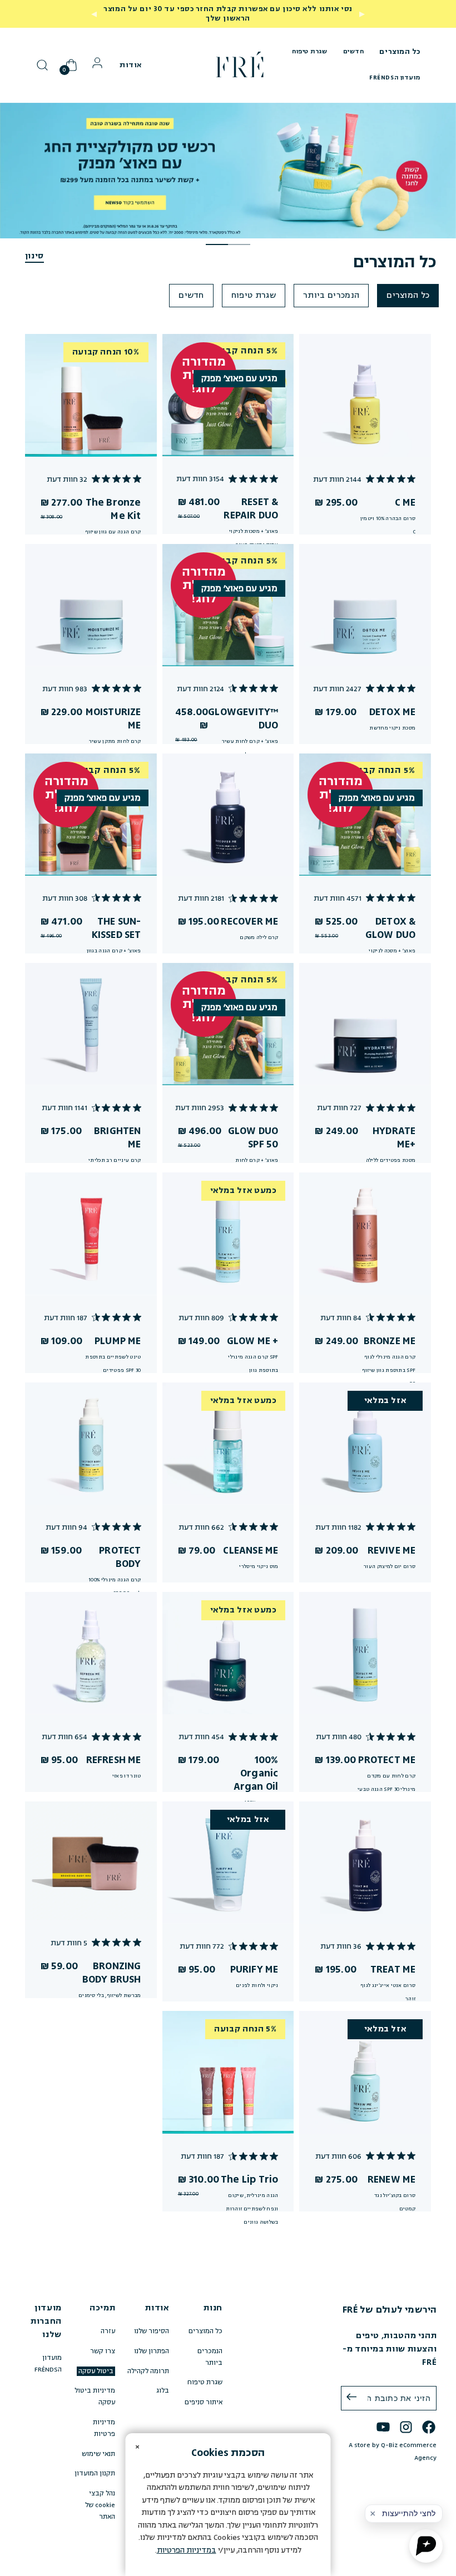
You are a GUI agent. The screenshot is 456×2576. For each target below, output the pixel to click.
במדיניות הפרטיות (187, 2550)
